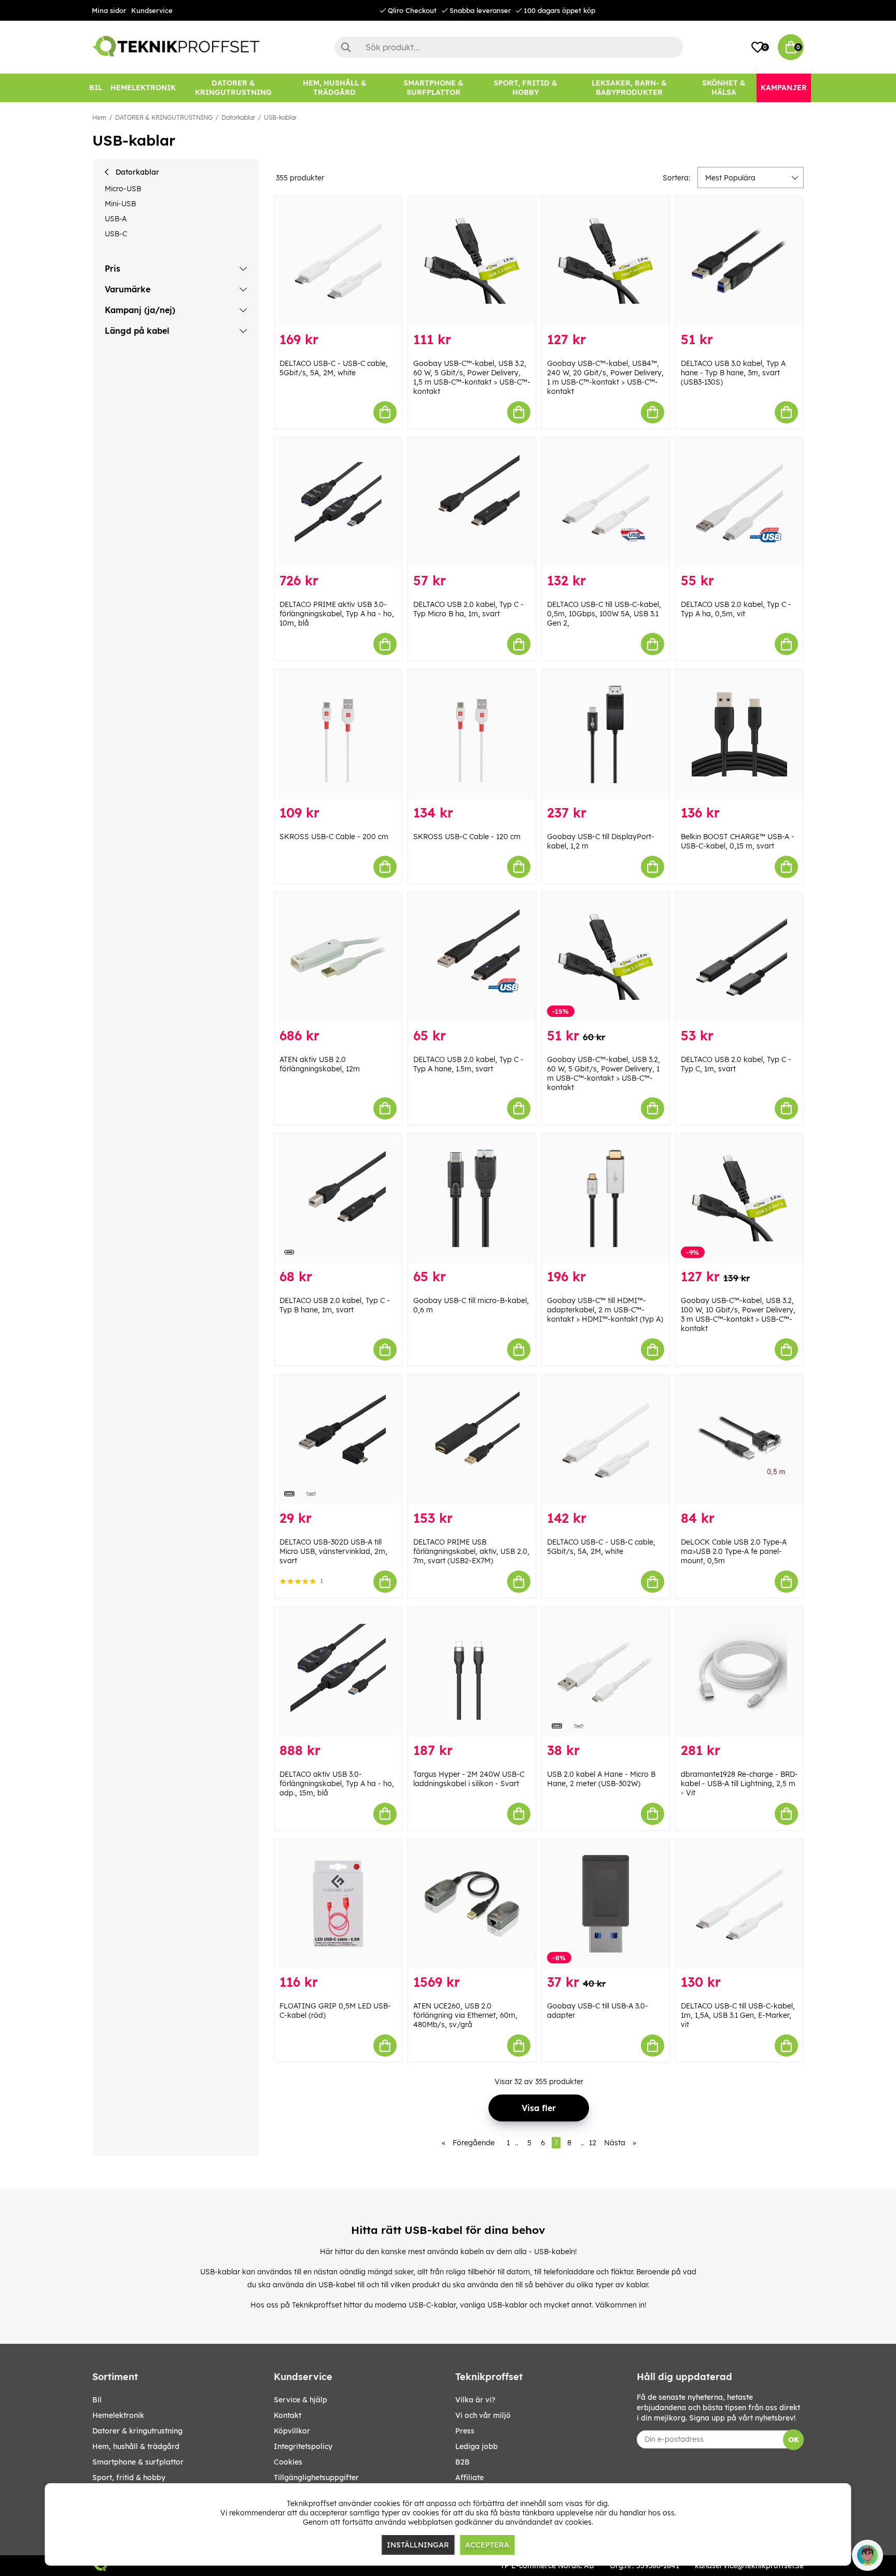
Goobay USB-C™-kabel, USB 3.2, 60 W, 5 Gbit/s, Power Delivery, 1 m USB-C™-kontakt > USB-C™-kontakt (604, 1073)
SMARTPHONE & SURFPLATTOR (138, 2462)
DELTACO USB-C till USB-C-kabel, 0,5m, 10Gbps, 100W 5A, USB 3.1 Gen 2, (604, 614)
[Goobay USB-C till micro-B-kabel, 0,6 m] (472, 1199)
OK (794, 2440)
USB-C (116, 234)
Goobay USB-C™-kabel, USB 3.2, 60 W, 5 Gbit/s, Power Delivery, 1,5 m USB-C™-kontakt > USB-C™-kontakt (472, 377)
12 (593, 2143)
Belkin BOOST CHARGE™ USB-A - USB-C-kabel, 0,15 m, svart (738, 841)
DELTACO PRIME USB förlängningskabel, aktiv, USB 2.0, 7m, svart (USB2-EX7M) (471, 1551)
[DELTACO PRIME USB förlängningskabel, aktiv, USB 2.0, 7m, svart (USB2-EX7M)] (472, 1440)
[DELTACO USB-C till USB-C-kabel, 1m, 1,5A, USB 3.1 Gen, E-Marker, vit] (739, 1904)
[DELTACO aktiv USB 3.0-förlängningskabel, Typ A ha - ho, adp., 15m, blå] (338, 1672)
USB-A (116, 219)
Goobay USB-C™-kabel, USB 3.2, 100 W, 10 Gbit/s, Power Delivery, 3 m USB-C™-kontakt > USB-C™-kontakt (738, 1314)
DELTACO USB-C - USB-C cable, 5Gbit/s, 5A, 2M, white (334, 368)
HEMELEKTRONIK (118, 2415)
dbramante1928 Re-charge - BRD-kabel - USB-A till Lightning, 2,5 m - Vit (739, 1784)
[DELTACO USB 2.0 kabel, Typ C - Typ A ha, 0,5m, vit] (739, 503)
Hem (99, 117)
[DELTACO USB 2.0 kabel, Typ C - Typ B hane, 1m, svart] (338, 1199)
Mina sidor (109, 10)
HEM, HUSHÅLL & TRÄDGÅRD (136, 2446)
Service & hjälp (300, 2400)
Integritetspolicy (303, 2446)
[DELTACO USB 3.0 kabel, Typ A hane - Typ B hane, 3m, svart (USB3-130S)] (739, 261)
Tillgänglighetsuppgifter (316, 2478)
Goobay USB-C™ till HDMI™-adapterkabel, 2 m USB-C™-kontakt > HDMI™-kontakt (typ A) (605, 1310)
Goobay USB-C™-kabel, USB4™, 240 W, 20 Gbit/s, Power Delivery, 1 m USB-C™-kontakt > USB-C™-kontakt (605, 377)
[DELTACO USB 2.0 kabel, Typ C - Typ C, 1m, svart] (739, 957)
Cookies (288, 2462)
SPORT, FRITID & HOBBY (129, 2478)
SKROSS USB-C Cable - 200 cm (334, 837)
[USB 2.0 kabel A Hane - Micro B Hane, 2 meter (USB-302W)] (606, 1672)
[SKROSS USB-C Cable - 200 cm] (338, 734)
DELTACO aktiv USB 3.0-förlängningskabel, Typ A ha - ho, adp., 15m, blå (337, 1784)
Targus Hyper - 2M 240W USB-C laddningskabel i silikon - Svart (469, 1779)
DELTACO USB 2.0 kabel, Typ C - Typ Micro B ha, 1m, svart (468, 609)
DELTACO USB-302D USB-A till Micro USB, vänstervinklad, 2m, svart (333, 1551)
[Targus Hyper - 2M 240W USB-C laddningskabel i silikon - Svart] (472, 1672)
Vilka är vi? (475, 2400)
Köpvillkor (292, 2431)
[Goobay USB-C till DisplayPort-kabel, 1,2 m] (606, 734)
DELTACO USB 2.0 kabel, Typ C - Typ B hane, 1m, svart (335, 1305)
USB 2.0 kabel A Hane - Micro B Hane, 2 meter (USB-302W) (601, 1779)
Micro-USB (123, 189)
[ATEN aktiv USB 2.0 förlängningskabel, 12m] (338, 957)
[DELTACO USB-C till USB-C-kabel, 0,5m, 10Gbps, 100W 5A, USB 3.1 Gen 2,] (606, 503)
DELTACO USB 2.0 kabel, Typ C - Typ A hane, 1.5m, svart (468, 1064)
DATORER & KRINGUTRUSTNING (164, 117)
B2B (463, 2462)
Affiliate (470, 2478)
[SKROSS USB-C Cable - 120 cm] (472, 734)
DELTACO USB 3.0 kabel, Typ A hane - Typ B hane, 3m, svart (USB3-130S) (733, 373)
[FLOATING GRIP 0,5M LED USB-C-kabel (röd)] (338, 1904)
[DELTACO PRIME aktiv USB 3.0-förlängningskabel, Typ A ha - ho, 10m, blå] (338, 503)
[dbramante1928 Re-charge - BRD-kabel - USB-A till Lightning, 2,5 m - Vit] (739, 1672)
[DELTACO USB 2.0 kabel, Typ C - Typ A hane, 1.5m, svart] (472, 957)
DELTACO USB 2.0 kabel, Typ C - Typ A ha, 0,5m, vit (736, 609)
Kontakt (288, 2415)
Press (465, 2431)
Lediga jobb (477, 2446)
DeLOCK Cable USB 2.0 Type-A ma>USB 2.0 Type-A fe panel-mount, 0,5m (734, 1551)
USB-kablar (280, 117)
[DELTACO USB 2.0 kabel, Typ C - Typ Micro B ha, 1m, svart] (472, 503)
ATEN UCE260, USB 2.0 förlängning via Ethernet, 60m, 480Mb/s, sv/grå (465, 2015)
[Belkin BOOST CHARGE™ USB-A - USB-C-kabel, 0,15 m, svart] (739, 734)
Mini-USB (120, 204)
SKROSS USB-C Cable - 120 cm (467, 837)
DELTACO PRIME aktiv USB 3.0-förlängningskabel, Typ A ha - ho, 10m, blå (337, 614)
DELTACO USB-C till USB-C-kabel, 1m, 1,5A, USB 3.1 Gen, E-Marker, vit (738, 2015)
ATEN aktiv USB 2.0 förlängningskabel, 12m (320, 1064)
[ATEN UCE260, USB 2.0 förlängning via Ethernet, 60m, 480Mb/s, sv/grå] (472, 1904)
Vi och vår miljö (483, 2415)
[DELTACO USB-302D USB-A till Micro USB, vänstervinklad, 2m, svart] (338, 1440)
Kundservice (152, 10)
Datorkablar (238, 117)
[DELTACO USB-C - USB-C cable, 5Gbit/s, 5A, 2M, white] (338, 261)
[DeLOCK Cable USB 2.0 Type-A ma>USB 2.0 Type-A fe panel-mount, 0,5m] (739, 1440)
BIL (97, 2400)
